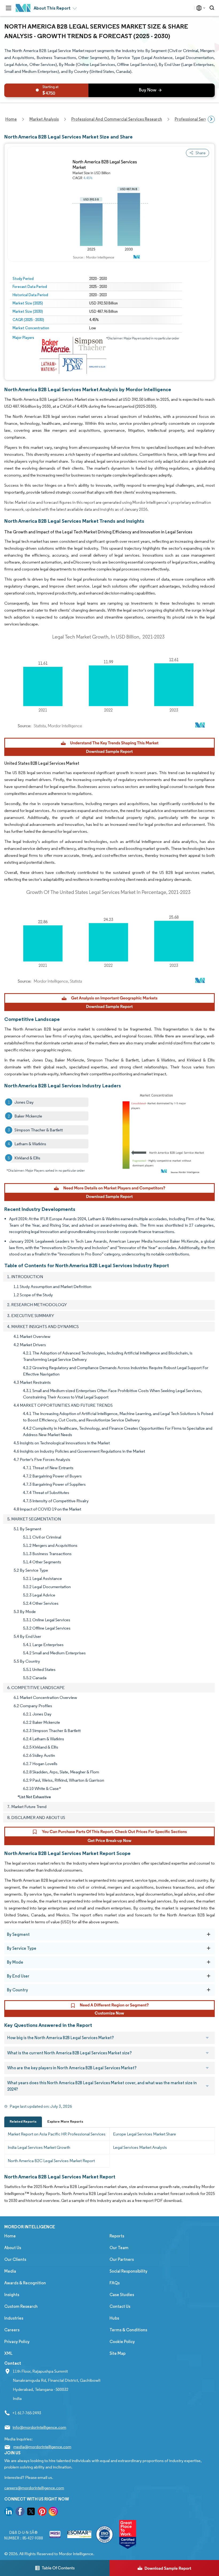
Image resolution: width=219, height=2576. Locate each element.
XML (8, 2353)
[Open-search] (213, 8)
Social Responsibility (128, 2271)
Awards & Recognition (25, 2283)
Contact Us (120, 2306)
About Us (13, 2248)
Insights (12, 2295)
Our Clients (15, 2259)
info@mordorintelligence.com (39, 2427)
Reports (117, 2236)
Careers (12, 2330)
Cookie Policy (122, 2342)
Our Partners (122, 2259)
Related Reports (23, 2121)
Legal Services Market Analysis (140, 2147)
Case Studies (122, 2295)
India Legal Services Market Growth (39, 2147)
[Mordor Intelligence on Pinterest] (42, 2512)
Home (10, 2236)
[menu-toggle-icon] (9, 8)
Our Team (119, 2248)
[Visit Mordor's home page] (23, 8)
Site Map (118, 2353)
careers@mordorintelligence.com (34, 2488)
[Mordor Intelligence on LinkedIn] (9, 2512)
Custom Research (21, 2306)
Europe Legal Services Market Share (144, 2134)
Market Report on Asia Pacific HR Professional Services (57, 2134)
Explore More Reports (65, 2121)
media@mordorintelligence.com (42, 2447)
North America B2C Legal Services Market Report (51, 2161)
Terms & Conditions (128, 2330)
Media (10, 2271)
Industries (14, 2318)
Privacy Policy (17, 2342)
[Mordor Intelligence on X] (31, 2512)
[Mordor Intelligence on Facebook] (20, 2512)
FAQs (115, 2283)
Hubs (114, 2318)
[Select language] (200, 8)
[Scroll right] (211, 119)
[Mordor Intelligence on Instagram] (53, 2512)
